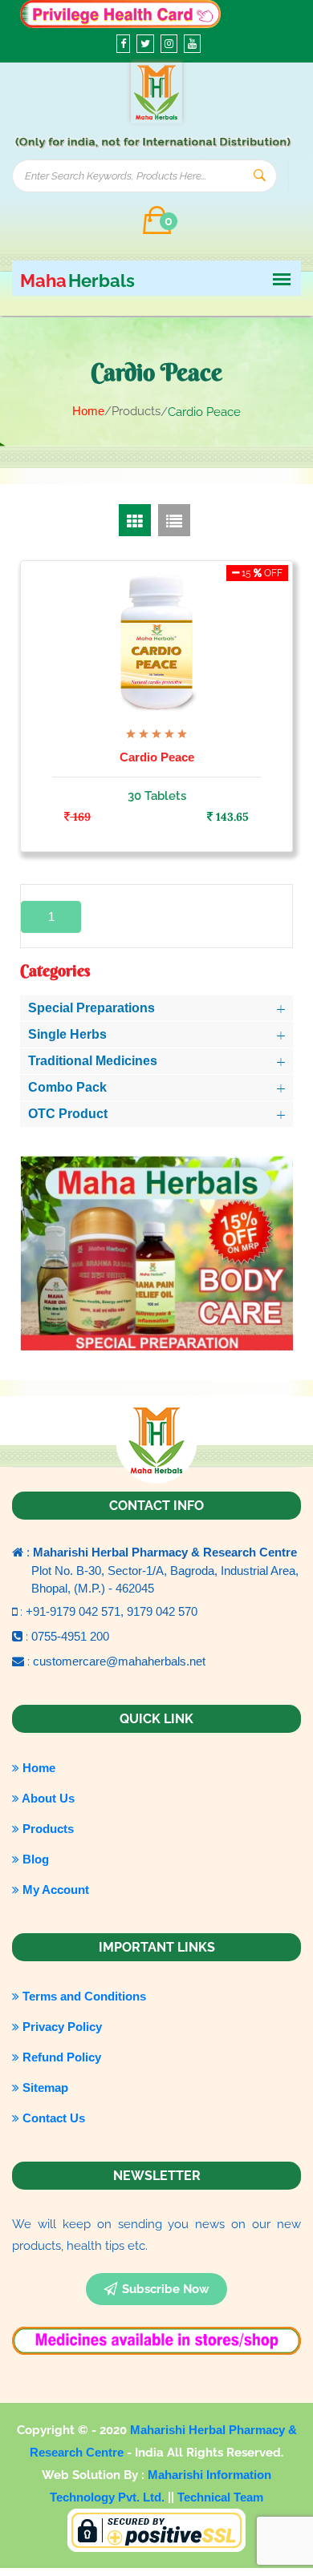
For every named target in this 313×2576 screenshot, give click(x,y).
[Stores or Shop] (120, 12)
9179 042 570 (162, 1611)
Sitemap (44, 2087)
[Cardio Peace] (157, 642)
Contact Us (52, 2118)
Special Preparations (91, 1008)
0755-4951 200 (70, 1636)
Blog (34, 1859)
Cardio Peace (157, 757)
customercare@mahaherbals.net (119, 1661)
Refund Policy (60, 2057)
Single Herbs (67, 1034)
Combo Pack (67, 1087)
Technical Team (220, 2497)
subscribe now (166, 2289)
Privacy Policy (61, 2027)
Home (88, 411)
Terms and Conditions (83, 1996)
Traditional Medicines (93, 1061)
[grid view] (135, 520)
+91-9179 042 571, (76, 1611)
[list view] (174, 520)
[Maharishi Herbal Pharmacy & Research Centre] (156, 93)
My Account (54, 1890)
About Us (47, 1798)
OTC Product (68, 1114)
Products (47, 1829)
